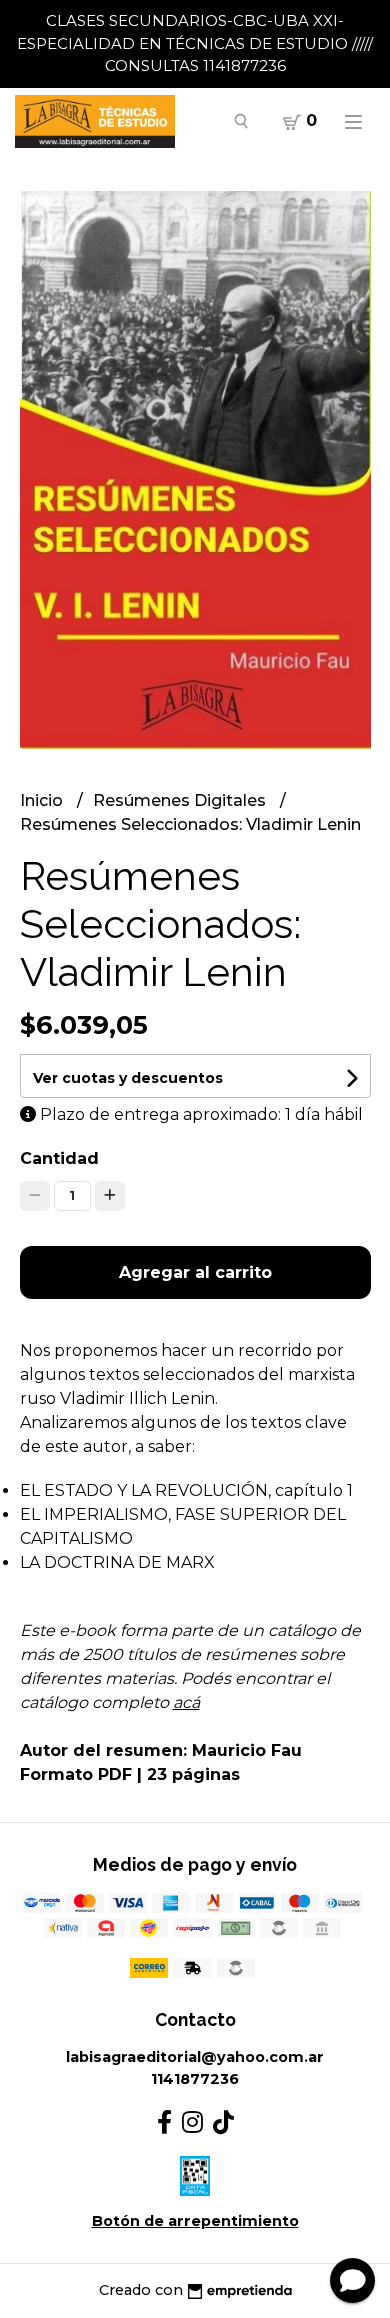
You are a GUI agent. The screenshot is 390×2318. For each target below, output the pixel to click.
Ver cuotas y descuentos (128, 1078)
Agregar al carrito (195, 1272)
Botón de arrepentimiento (195, 2221)
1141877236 (195, 2079)
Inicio (43, 800)
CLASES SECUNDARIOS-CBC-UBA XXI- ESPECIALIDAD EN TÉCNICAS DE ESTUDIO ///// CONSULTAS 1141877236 (195, 43)
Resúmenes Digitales (181, 800)
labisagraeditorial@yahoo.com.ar (195, 2057)
